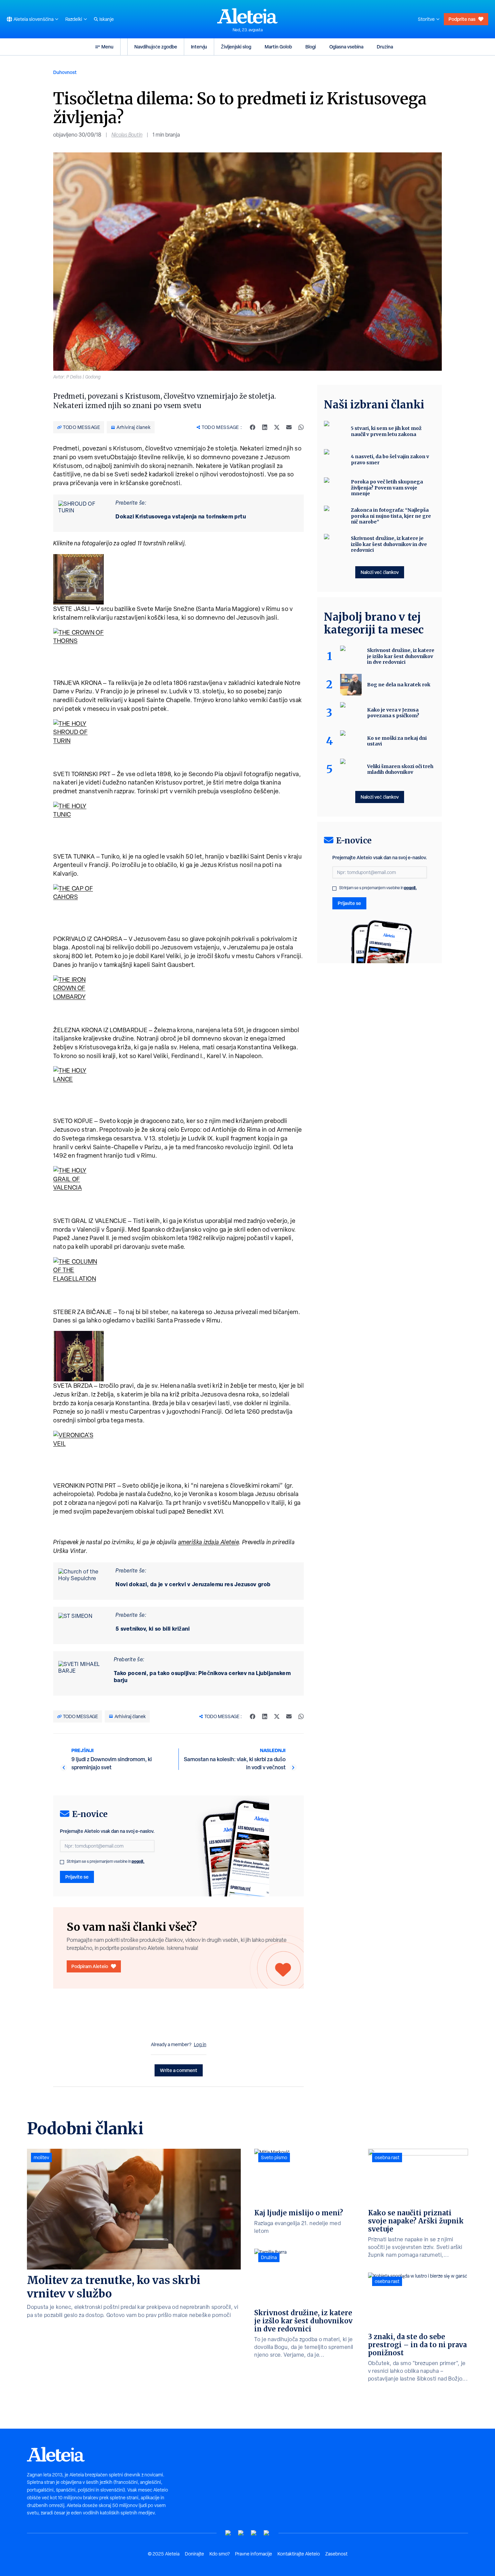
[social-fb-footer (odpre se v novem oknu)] (241, 2533)
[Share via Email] (289, 427)
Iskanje (107, 19)
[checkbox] (62, 1862)
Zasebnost (336, 2554)
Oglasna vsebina (346, 47)
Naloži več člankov (380, 572)
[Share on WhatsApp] (301, 427)
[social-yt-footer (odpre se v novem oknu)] (228, 2533)
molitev (41, 2157)
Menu (107, 47)
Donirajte (194, 2554)
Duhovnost (65, 72)
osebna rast (387, 2157)
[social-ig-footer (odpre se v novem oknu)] (267, 2533)
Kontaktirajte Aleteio (299, 2554)
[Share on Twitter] (277, 427)
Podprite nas (462, 19)
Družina (385, 47)
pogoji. (138, 1861)
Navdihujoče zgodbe (156, 47)
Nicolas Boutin (127, 135)
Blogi (311, 47)
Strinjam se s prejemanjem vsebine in (106, 1861)
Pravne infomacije (254, 2554)
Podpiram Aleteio (90, 1966)
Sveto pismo (274, 2157)
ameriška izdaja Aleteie (209, 1542)
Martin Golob (278, 47)
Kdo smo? (220, 2554)
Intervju (199, 47)
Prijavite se (77, 1877)
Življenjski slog (236, 47)
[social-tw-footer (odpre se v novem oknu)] (254, 2533)
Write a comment (179, 2070)
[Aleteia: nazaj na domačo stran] (247, 16)
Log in (200, 2044)
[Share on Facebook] (253, 427)
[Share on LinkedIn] (265, 427)
